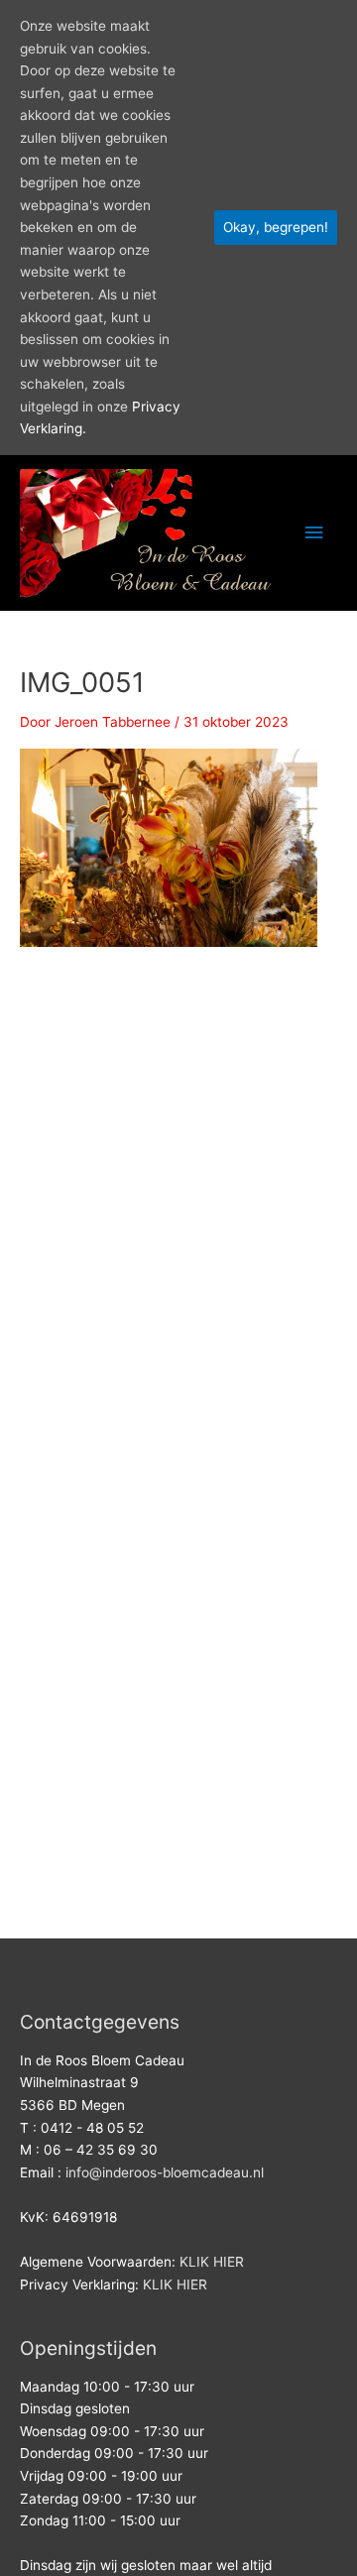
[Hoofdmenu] (314, 533)
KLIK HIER (212, 2262)
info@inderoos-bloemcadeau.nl (165, 2172)
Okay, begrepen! (276, 227)
